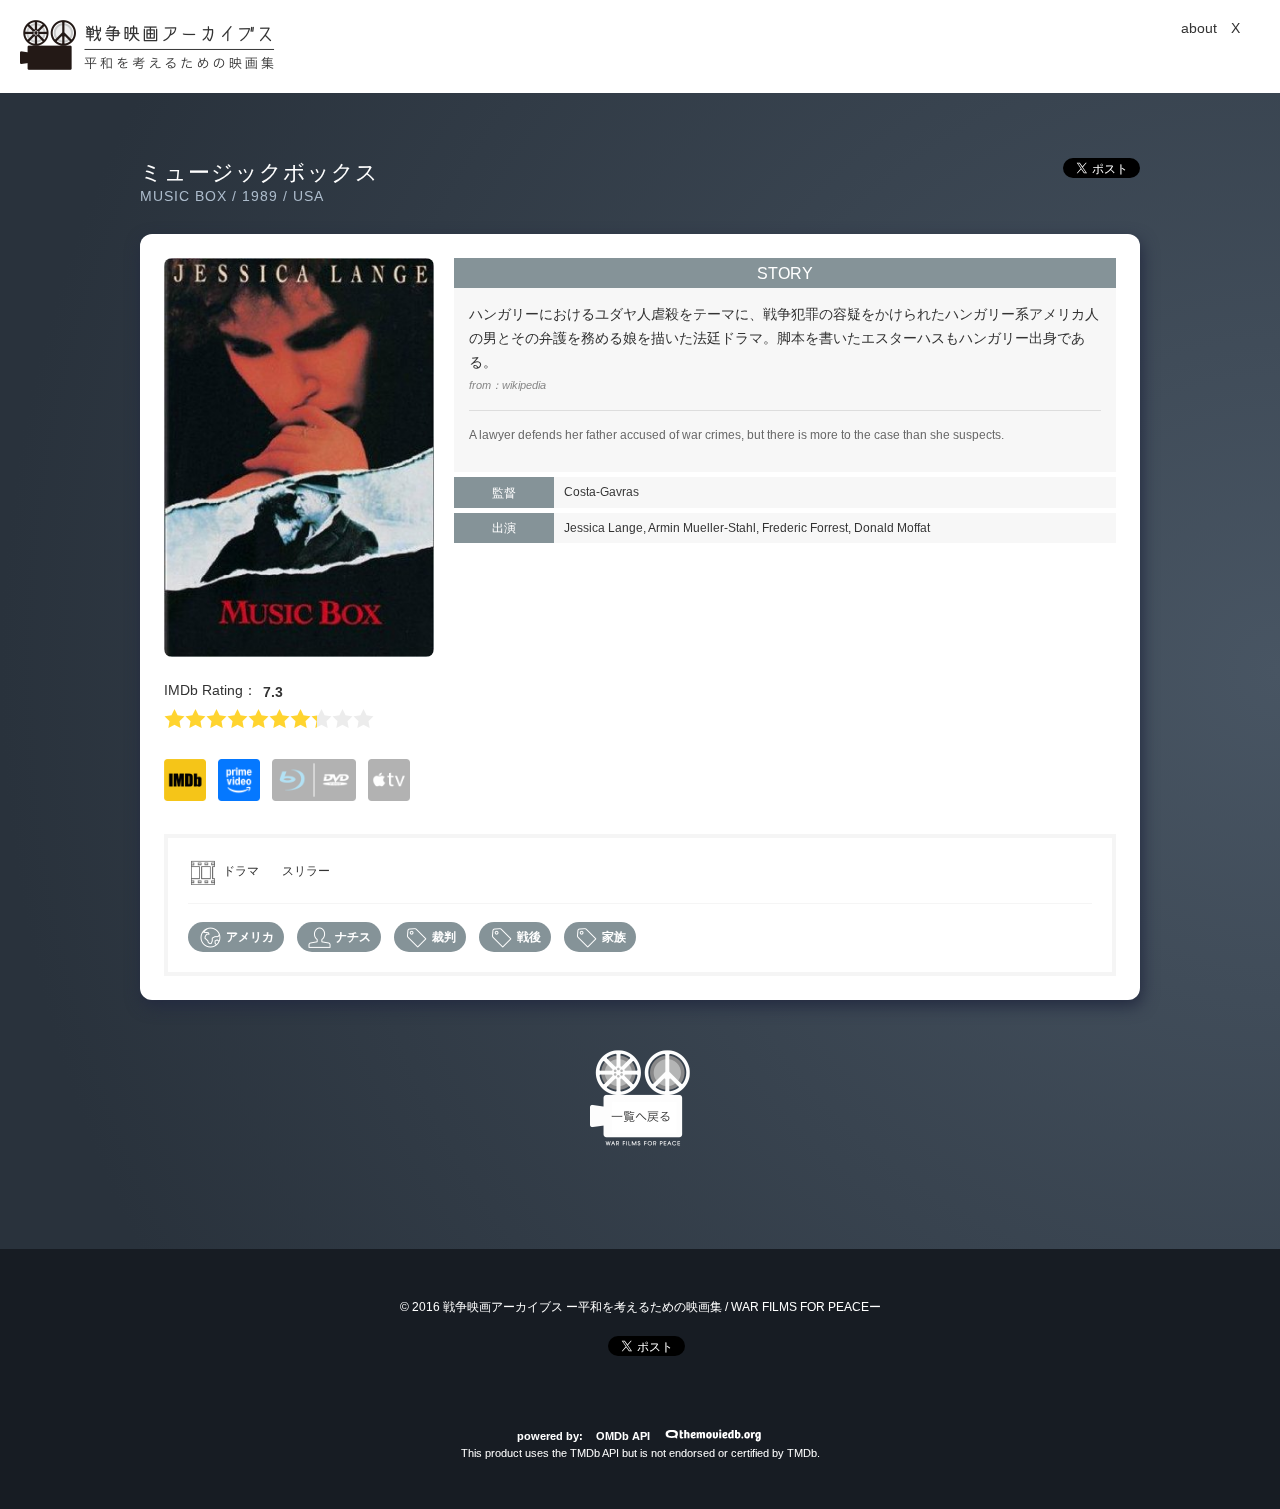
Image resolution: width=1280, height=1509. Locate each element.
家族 (612, 937)
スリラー (306, 871)
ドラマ (241, 871)
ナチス (351, 937)
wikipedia (524, 385)
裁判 (442, 937)
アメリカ (248, 937)
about (1199, 28)
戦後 (527, 937)
